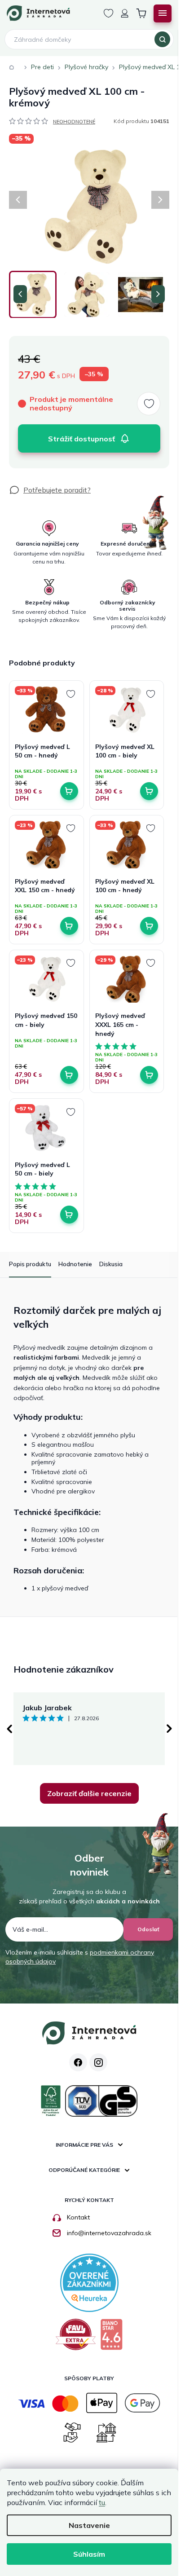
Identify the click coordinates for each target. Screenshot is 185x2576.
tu (102, 2502)
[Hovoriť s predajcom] (50, 490)
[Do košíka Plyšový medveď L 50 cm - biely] (69, 1215)
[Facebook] (78, 2062)
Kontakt (78, 2217)
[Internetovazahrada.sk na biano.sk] (111, 2338)
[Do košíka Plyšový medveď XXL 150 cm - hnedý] (69, 926)
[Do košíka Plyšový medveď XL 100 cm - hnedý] (149, 926)
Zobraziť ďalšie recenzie (89, 1793)
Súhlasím (89, 2554)
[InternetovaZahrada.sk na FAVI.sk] (76, 2338)
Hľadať (162, 40)
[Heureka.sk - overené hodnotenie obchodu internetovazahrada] (89, 2282)
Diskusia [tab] (111, 1264)
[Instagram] (98, 2062)
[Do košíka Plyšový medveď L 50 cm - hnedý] (69, 791)
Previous (9, 1729)
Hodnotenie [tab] (75, 1264)
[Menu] (163, 13)
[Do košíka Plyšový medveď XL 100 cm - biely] (149, 791)
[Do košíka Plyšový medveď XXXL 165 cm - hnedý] (149, 1075)
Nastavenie (89, 2525)
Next (169, 1729)
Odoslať (148, 1929)
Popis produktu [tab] (30, 1264)
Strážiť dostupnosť (81, 439)
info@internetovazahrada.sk (109, 2233)
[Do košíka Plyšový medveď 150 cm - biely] (69, 1075)
